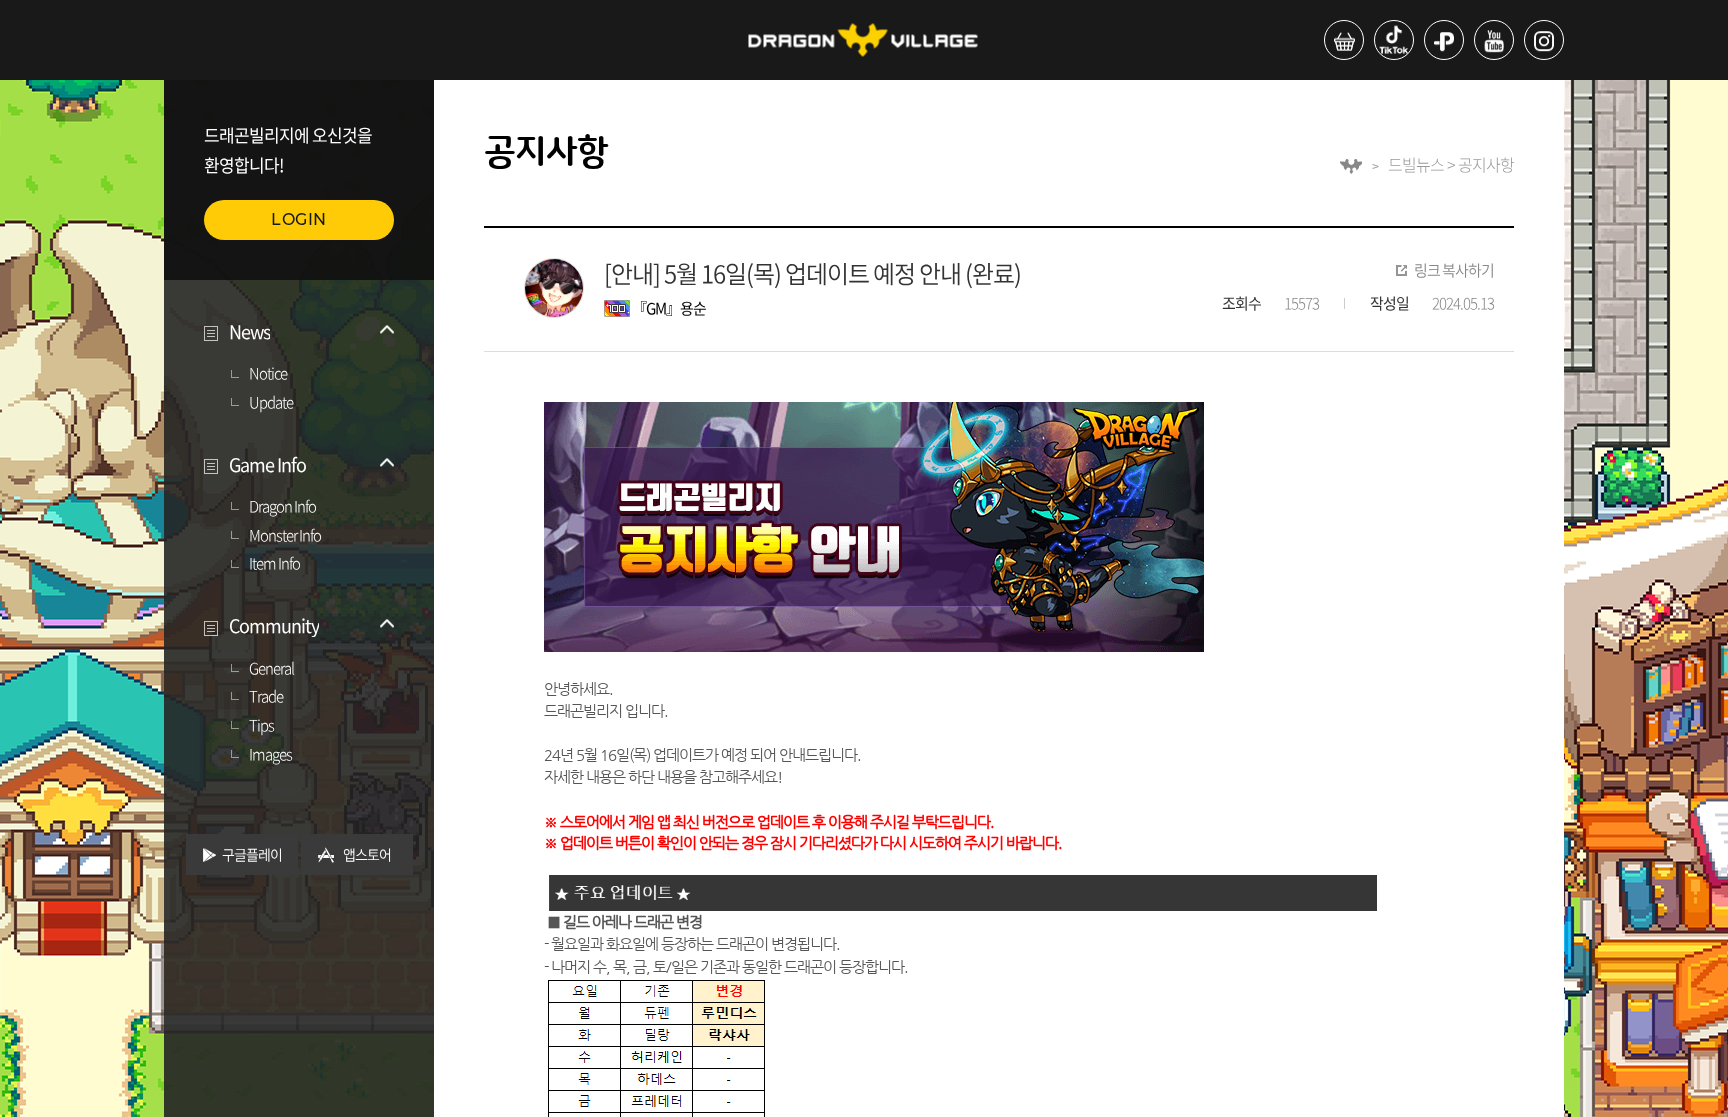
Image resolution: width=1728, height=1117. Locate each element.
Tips (261, 726)
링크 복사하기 (1454, 271)
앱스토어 (367, 854)
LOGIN (299, 219)
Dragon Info (282, 507)
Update (271, 403)
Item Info (274, 564)
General (271, 669)
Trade (266, 697)
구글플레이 (252, 854)
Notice (268, 374)
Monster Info (285, 536)
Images (270, 755)
